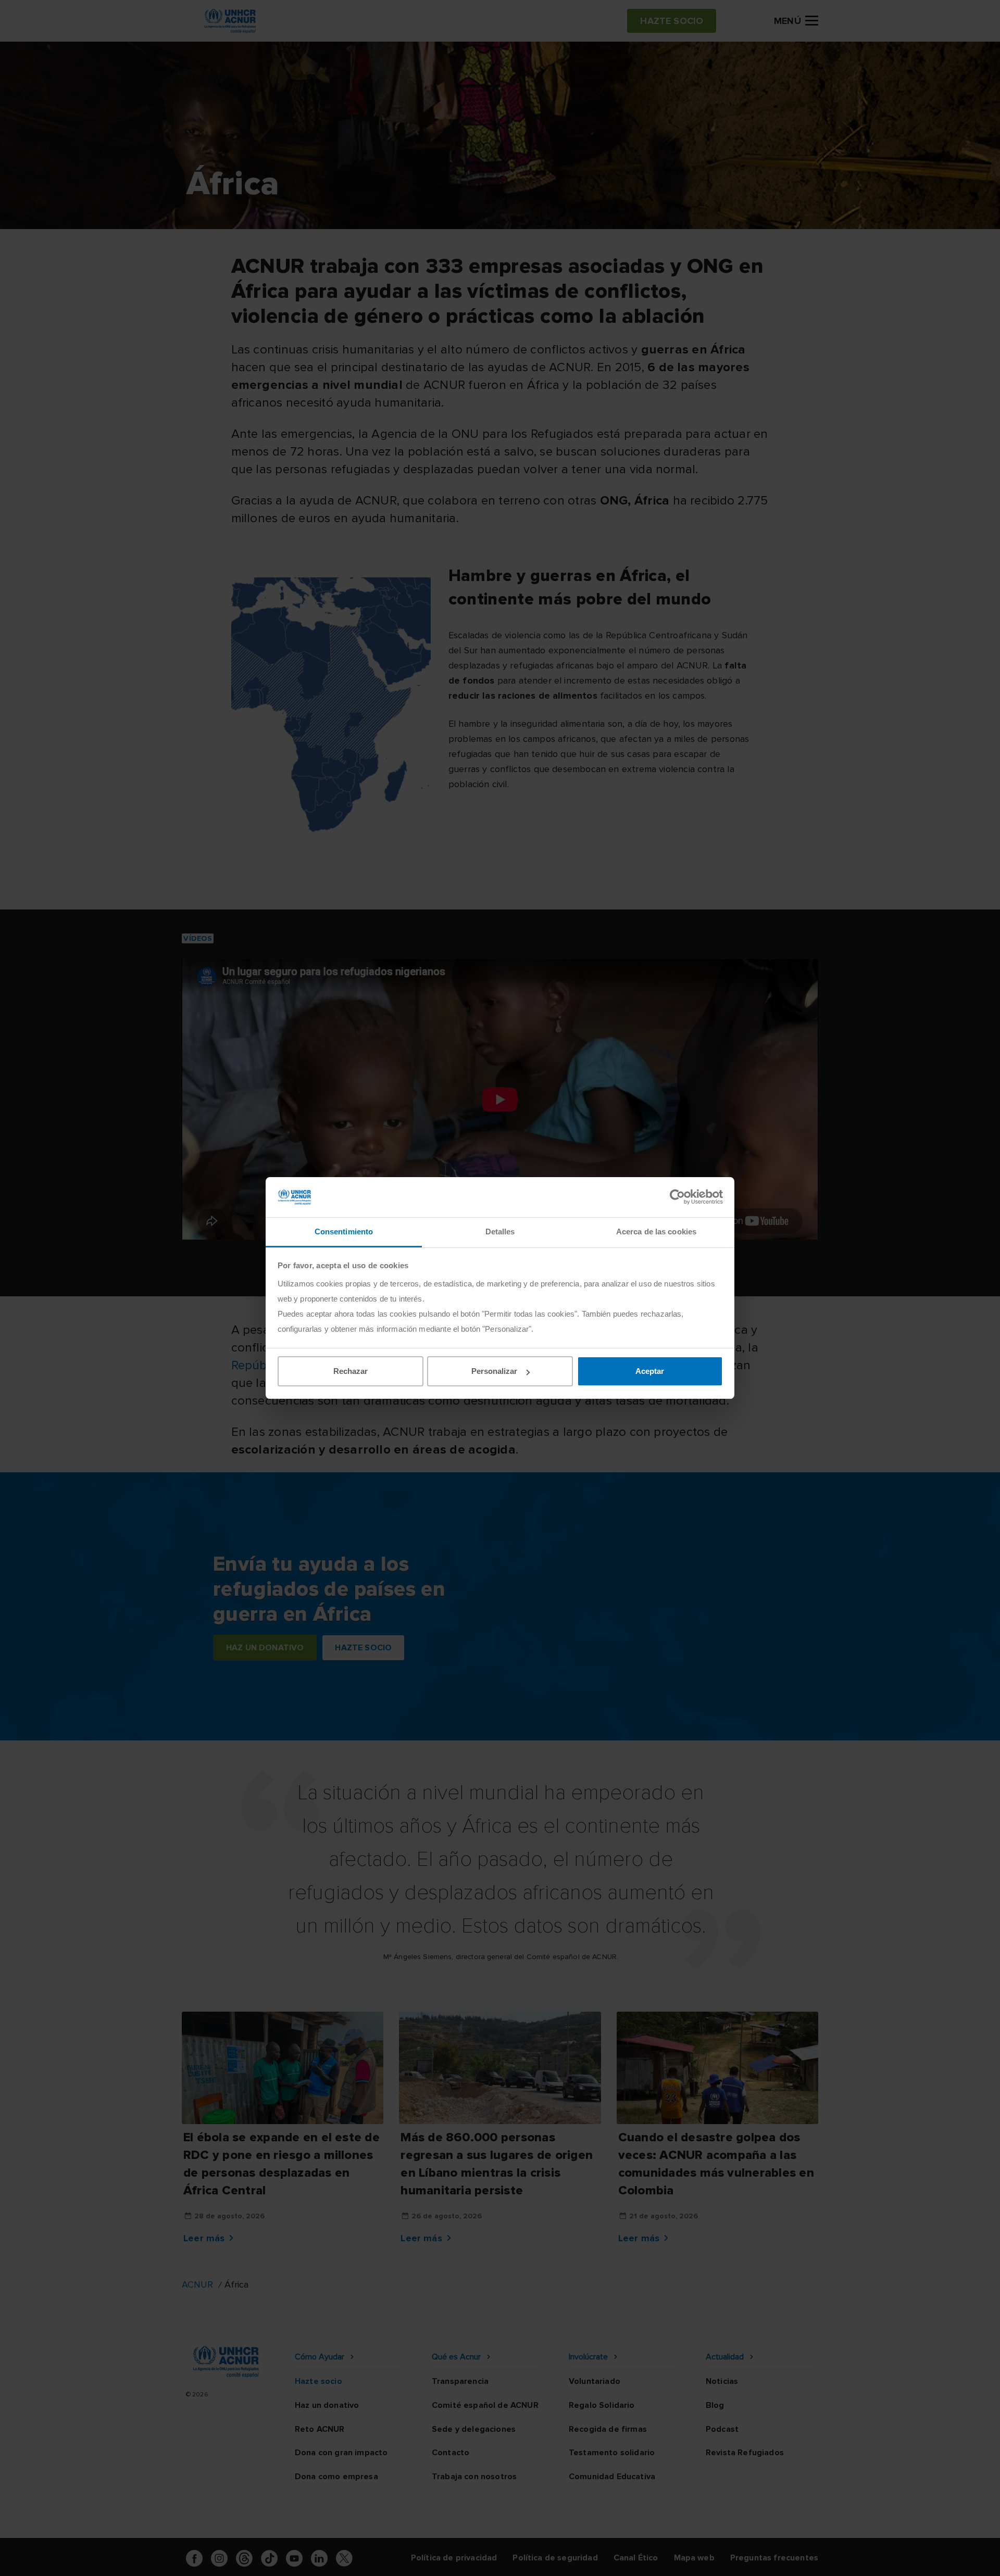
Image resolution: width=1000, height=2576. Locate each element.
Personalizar (494, 1371)
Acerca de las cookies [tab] (656, 1232)
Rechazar (351, 1371)
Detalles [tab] (500, 1232)
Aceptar (650, 1371)
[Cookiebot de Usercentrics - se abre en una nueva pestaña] (677, 1197)
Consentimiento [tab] (344, 1232)
